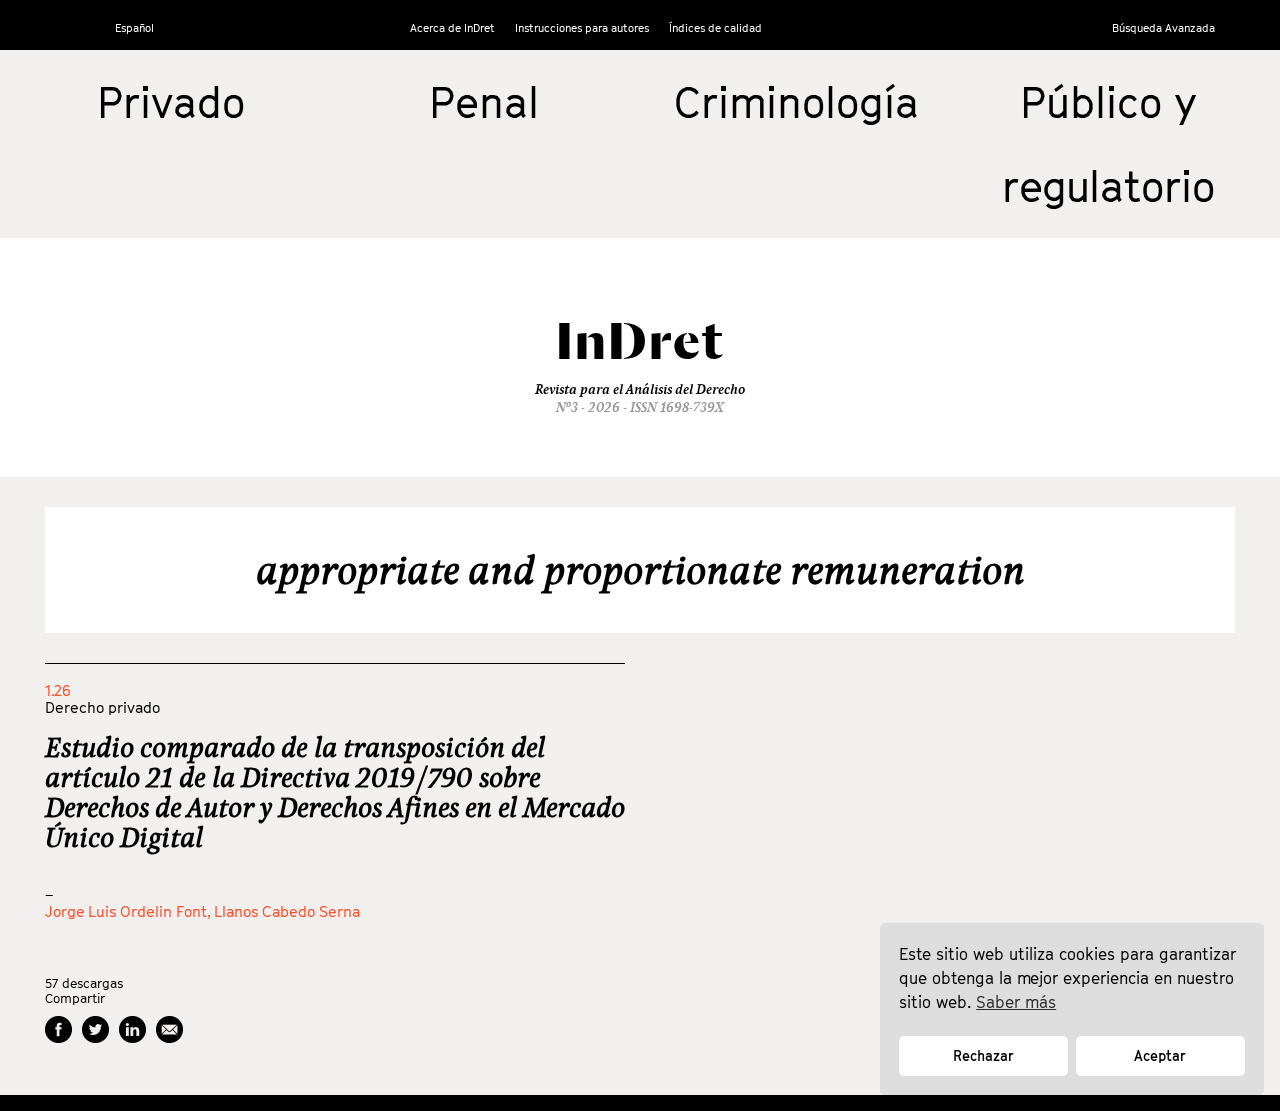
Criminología (796, 102)
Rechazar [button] (983, 1055)
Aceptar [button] (1160, 1055)
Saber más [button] (1016, 1002)
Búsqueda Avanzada (1163, 27)
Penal (484, 102)
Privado (171, 102)
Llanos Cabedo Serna (287, 911)
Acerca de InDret (452, 27)
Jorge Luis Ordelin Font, (129, 911)
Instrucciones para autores (582, 27)
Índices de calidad (715, 27)
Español (134, 27)
